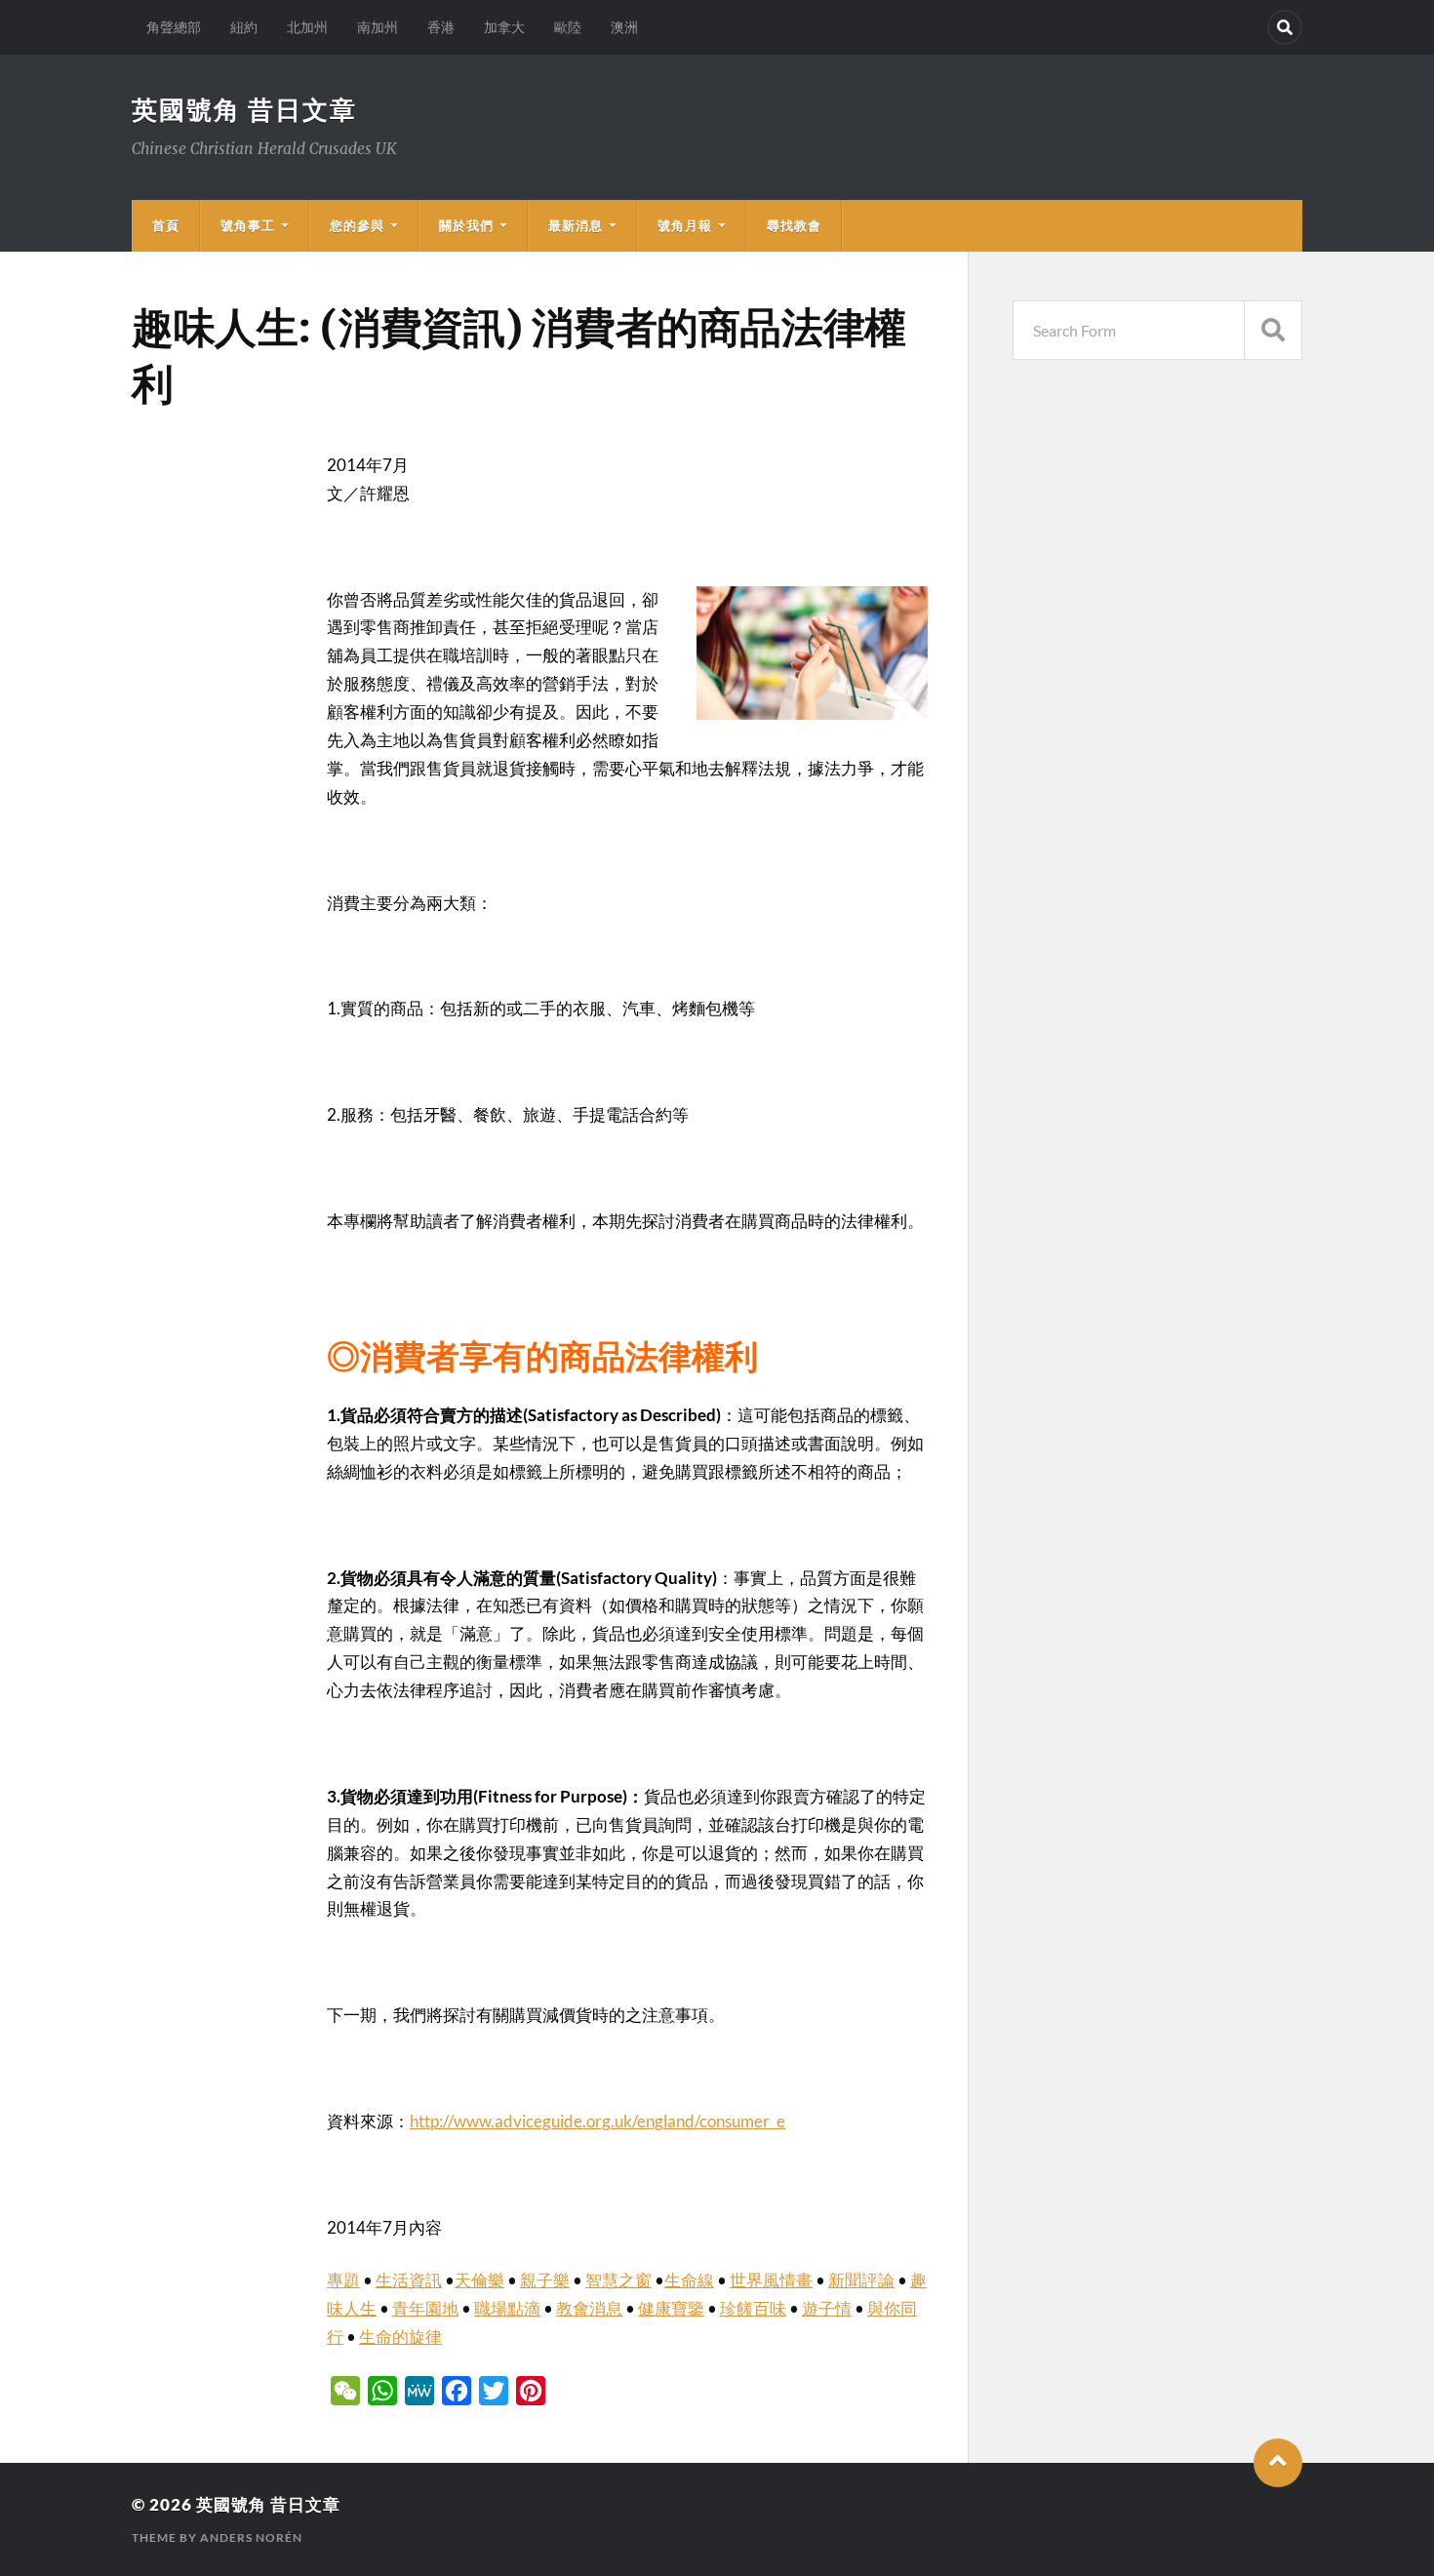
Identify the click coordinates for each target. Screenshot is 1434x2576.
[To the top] (1278, 2463)
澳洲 (624, 27)
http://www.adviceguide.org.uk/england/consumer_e (597, 2121)
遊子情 (827, 2308)
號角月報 (685, 225)
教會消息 (589, 2308)
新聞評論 (861, 2280)
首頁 (166, 225)
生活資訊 (409, 2280)
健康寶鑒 (671, 2308)
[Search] (1285, 27)
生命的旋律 (400, 2337)
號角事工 (248, 225)
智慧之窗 (618, 2280)
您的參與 (357, 225)
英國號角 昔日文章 (244, 109)
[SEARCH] (1273, 330)
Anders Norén (251, 2537)
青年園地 (425, 2308)
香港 (441, 27)
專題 (343, 2280)
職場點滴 (507, 2308)
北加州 (307, 27)
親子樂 (545, 2280)
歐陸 (568, 27)
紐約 (244, 27)
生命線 (689, 2280)
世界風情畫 (771, 2280)
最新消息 (576, 225)
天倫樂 (479, 2280)
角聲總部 (174, 27)
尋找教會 (794, 225)
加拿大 (504, 27)
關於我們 (466, 225)
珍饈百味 (753, 2308)
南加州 (378, 27)
